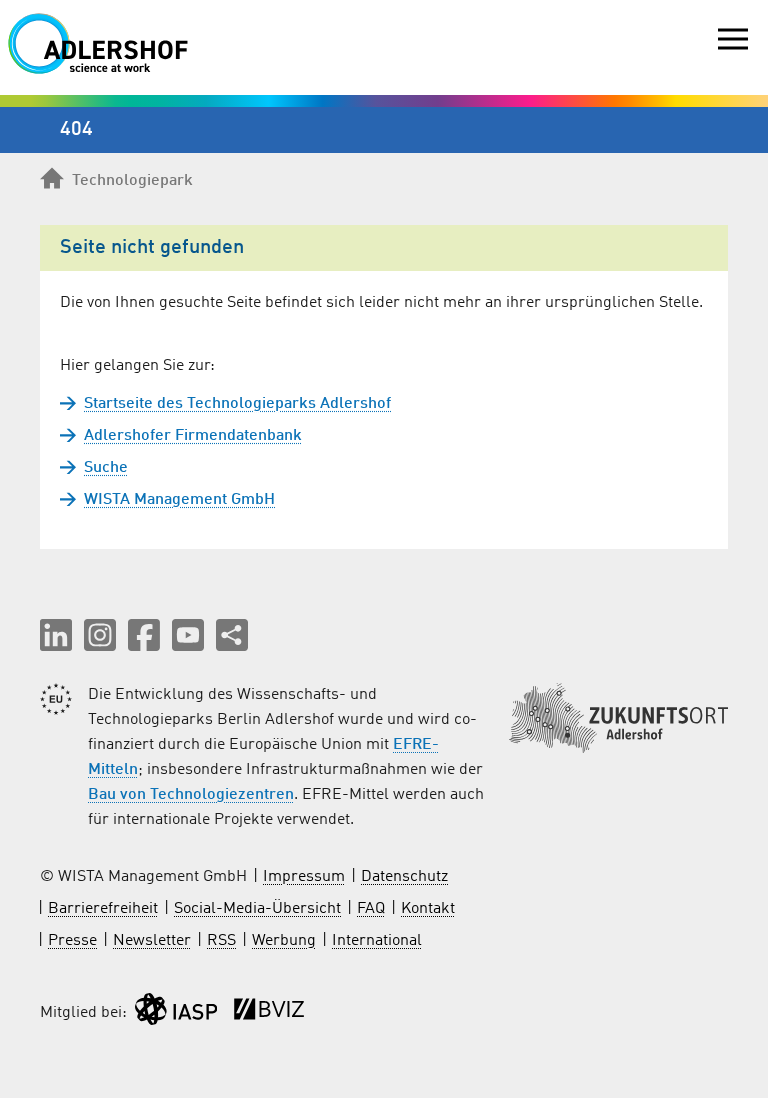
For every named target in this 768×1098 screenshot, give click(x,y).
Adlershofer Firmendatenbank (193, 436)
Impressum (304, 877)
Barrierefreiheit (103, 909)
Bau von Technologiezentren (191, 795)
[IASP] (176, 1013)
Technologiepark (132, 181)
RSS (221, 941)
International (377, 941)
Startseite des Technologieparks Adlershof (237, 404)
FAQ (371, 909)
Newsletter (152, 941)
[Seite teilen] (232, 635)
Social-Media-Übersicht (257, 909)
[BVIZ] (269, 1013)
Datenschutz (404, 877)
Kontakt (428, 909)
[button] (56, 635)
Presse (72, 941)
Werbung (284, 941)
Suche (106, 468)
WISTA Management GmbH (179, 500)
